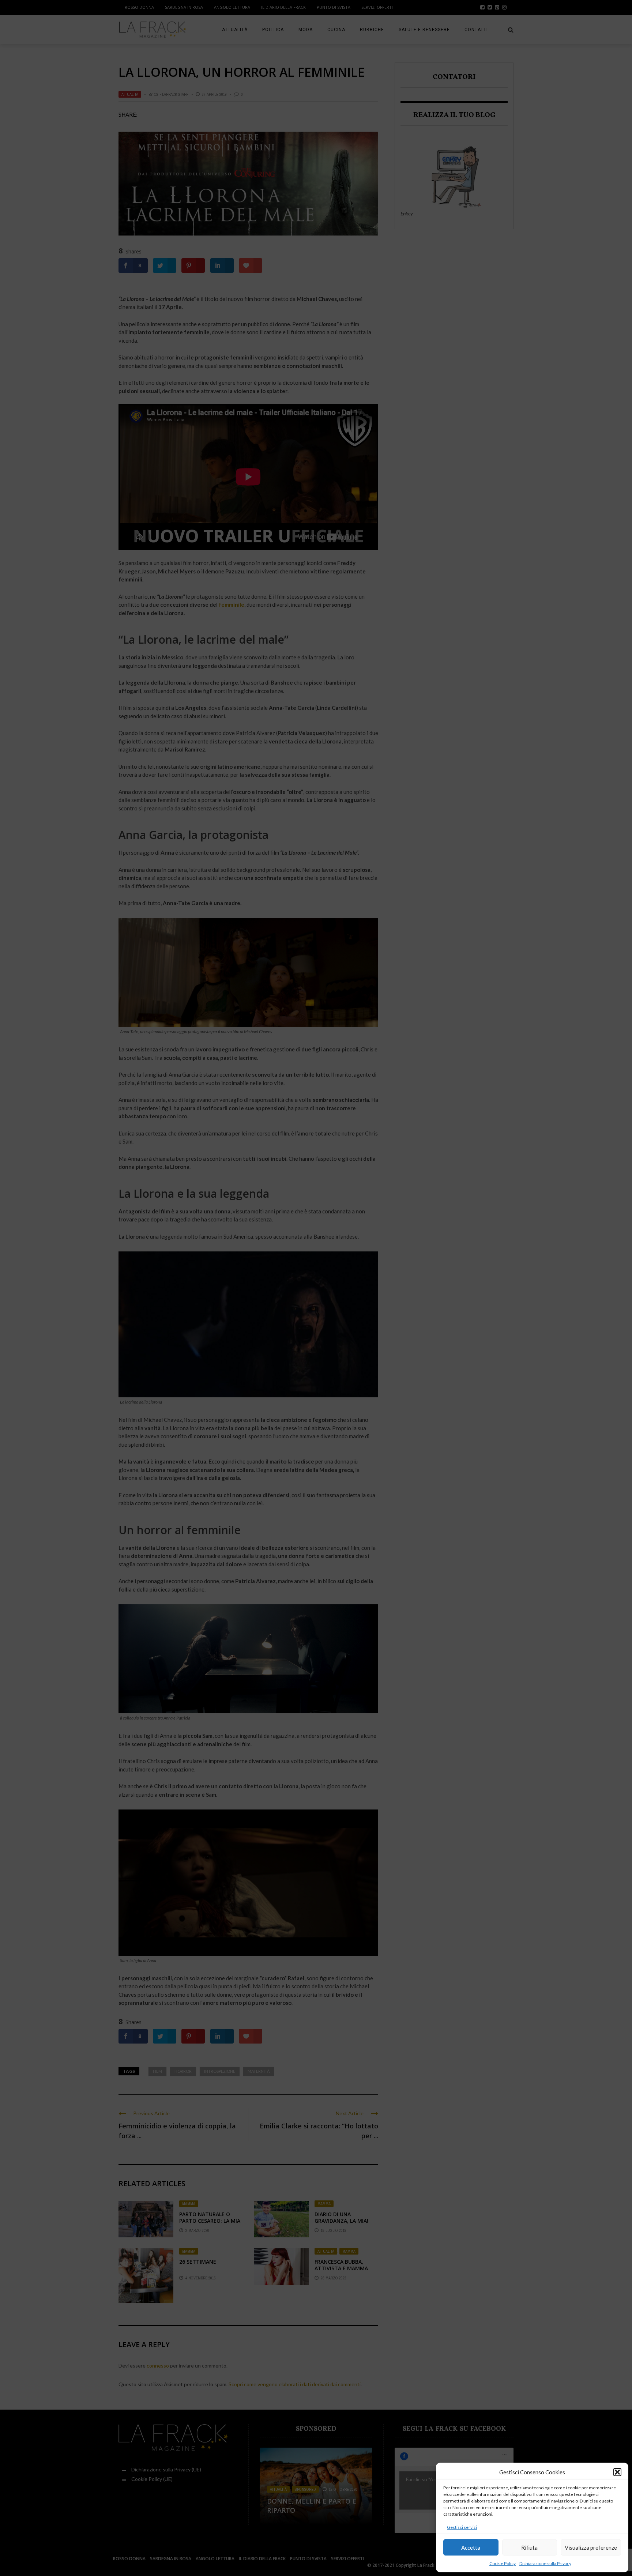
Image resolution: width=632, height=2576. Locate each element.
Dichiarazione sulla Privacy (545, 2563)
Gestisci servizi (462, 2527)
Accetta (471, 2547)
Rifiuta (529, 2547)
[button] (617, 2472)
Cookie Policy (503, 2563)
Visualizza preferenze (591, 2547)
